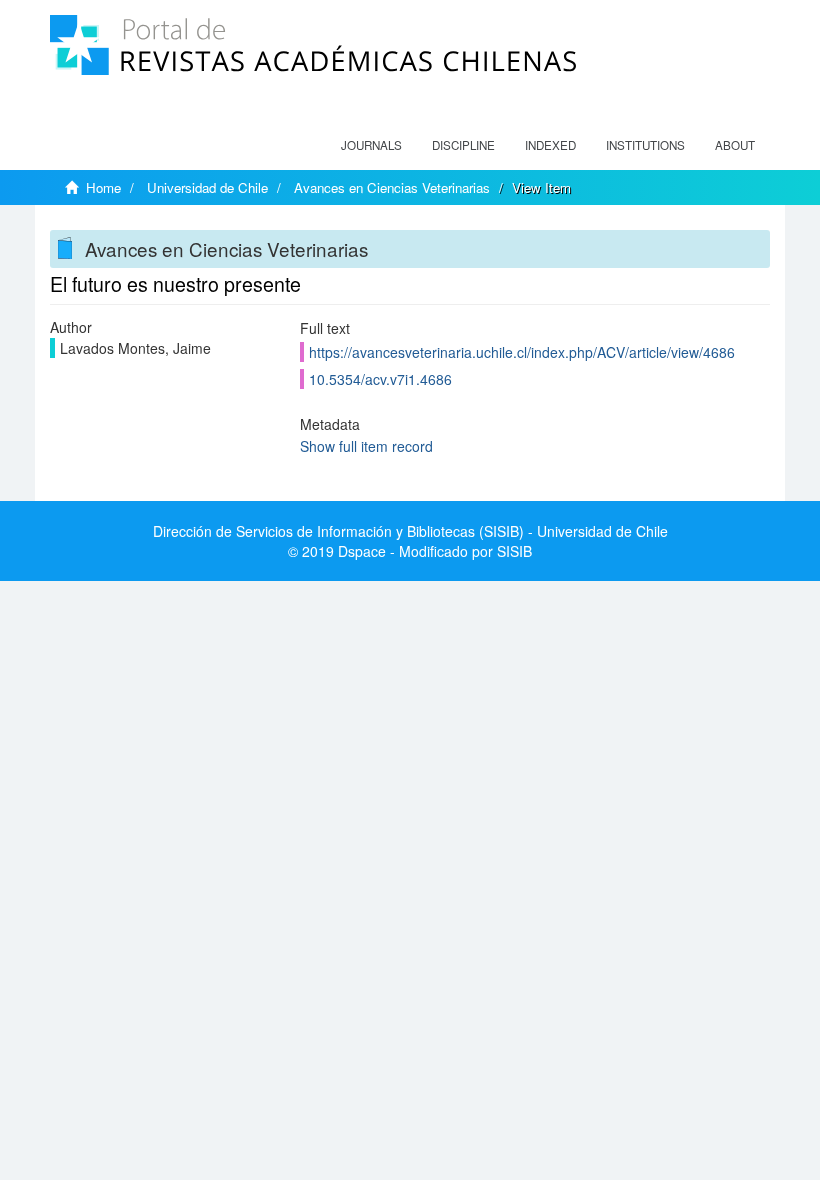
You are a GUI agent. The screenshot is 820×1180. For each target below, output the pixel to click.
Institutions (645, 145)
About (735, 145)
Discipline (463, 145)
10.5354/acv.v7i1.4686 (380, 379)
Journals (371, 145)
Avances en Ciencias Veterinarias (392, 187)
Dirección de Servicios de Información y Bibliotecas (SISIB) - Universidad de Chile (410, 531)
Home (103, 187)
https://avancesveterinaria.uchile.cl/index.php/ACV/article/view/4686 (522, 352)
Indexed (550, 145)
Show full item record (366, 446)
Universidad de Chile (207, 187)
